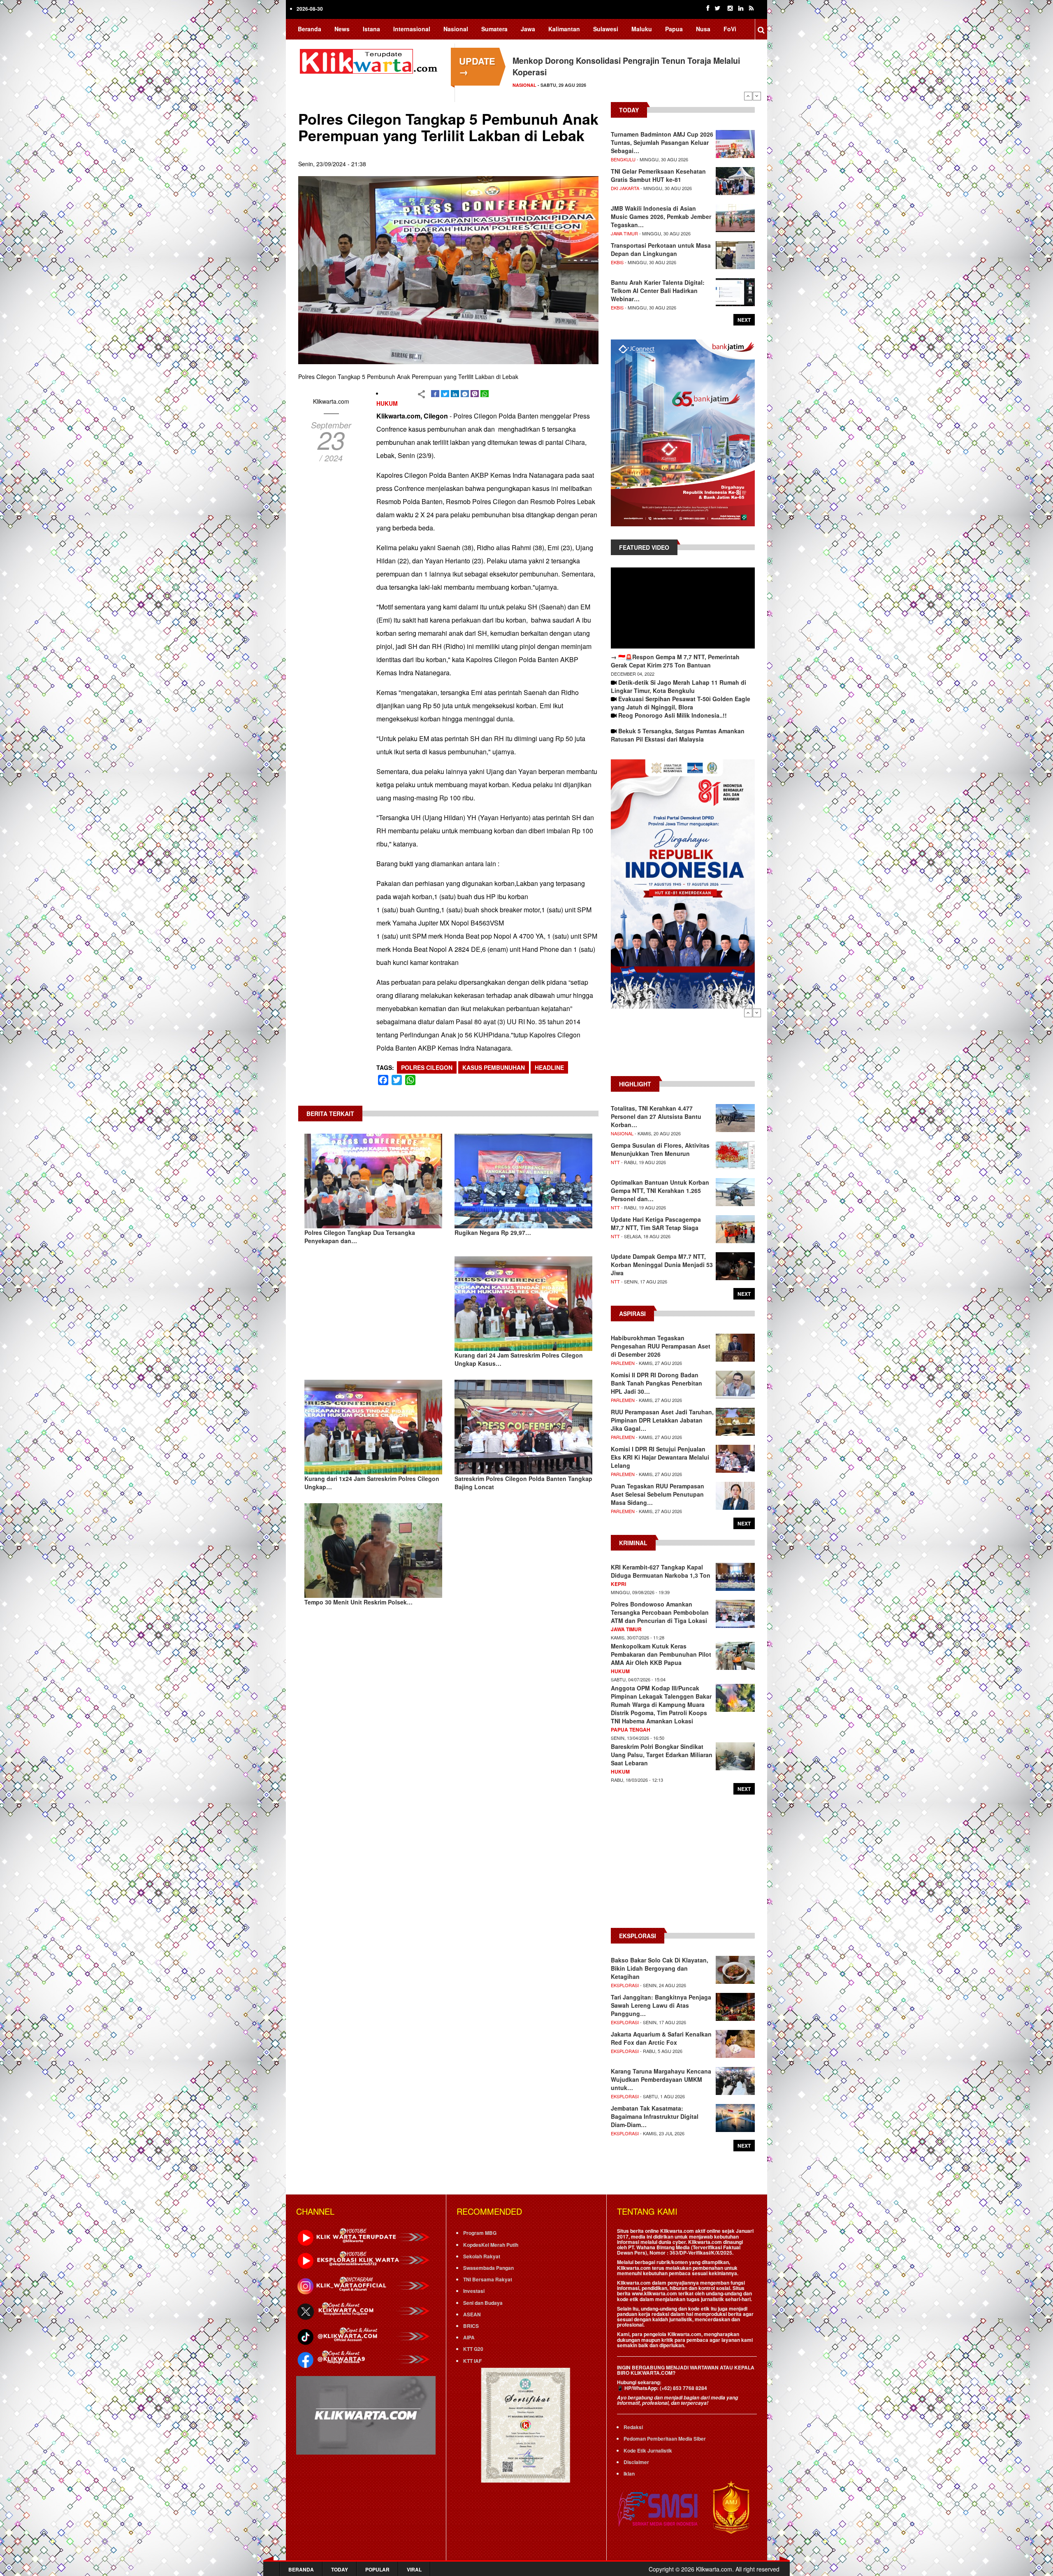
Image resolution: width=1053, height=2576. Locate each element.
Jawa (528, 29)
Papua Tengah (631, 1730)
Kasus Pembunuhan (494, 1067)
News (342, 29)
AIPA (469, 2337)
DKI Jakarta (625, 188)
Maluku (642, 29)
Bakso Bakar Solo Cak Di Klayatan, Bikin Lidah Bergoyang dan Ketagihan (660, 1968)
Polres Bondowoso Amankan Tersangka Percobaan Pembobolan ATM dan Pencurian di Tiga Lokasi (660, 1612)
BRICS (471, 2326)
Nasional (456, 29)
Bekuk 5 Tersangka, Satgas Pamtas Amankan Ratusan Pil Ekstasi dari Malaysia (678, 735)
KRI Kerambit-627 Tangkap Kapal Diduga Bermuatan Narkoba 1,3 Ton (661, 1571)
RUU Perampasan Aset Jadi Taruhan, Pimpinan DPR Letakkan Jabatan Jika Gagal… (662, 1420)
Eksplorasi (625, 1985)
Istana (371, 29)
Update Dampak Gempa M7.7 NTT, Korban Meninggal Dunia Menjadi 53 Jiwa (662, 1265)
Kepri (618, 1584)
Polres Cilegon (427, 1067)
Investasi (474, 2291)
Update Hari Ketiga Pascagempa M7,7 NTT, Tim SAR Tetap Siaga (656, 1223)
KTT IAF (472, 2361)
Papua (674, 29)
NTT (615, 1162)
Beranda (310, 29)
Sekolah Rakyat (482, 2256)
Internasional (412, 29)
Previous (748, 96)
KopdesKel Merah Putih (491, 2245)
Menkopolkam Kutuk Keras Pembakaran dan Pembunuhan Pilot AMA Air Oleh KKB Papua (661, 1654)
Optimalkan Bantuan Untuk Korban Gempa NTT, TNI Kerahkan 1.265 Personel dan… (660, 1190)
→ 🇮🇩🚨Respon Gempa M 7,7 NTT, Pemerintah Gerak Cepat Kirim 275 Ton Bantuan (675, 661)
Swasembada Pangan (488, 2268)
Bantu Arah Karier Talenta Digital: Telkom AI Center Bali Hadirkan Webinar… (658, 291)
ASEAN (472, 2314)
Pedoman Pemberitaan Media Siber (665, 2439)
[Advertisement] (683, 1046)
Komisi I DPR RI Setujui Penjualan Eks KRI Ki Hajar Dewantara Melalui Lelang (660, 1457)
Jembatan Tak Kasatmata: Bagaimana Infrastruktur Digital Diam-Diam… (655, 2116)
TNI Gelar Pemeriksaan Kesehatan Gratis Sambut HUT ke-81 (658, 175)
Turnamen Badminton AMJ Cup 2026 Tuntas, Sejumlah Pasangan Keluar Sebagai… (662, 142)
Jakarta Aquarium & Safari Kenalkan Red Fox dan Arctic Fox (661, 2038)
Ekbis (617, 262)
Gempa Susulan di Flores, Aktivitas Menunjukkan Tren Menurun (660, 1149)
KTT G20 (473, 2349)
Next (757, 96)
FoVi (730, 29)
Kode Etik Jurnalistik (648, 2450)
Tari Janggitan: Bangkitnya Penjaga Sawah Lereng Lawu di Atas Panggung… (661, 2005)
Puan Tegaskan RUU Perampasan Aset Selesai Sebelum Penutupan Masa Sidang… (658, 1494)
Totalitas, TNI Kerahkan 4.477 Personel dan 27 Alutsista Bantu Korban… (656, 1116)
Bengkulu (623, 159)
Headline (549, 1067)
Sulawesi (606, 29)
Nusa (703, 29)
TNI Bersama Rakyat (488, 2279)
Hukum (387, 403)
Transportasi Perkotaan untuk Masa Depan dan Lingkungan (661, 249)
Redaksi (633, 2427)
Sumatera (494, 29)
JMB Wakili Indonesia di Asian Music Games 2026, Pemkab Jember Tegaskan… (661, 216)
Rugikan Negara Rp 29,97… (493, 1232)
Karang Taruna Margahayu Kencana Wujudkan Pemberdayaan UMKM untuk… (661, 2079)
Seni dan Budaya (483, 2303)
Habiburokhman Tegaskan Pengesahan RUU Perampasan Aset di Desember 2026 (661, 1346)
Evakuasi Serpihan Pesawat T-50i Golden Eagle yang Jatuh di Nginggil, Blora (681, 703)
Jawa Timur (624, 233)
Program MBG (480, 2233)
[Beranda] (370, 60)
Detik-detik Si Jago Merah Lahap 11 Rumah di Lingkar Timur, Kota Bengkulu (678, 686)
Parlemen (623, 1363)
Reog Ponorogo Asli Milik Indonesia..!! (673, 715)
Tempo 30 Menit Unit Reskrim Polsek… (358, 1602)
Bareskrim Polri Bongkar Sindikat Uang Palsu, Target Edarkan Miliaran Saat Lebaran (662, 1755)
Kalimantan (564, 29)
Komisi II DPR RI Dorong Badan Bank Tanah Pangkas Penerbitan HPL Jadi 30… (656, 1383)
